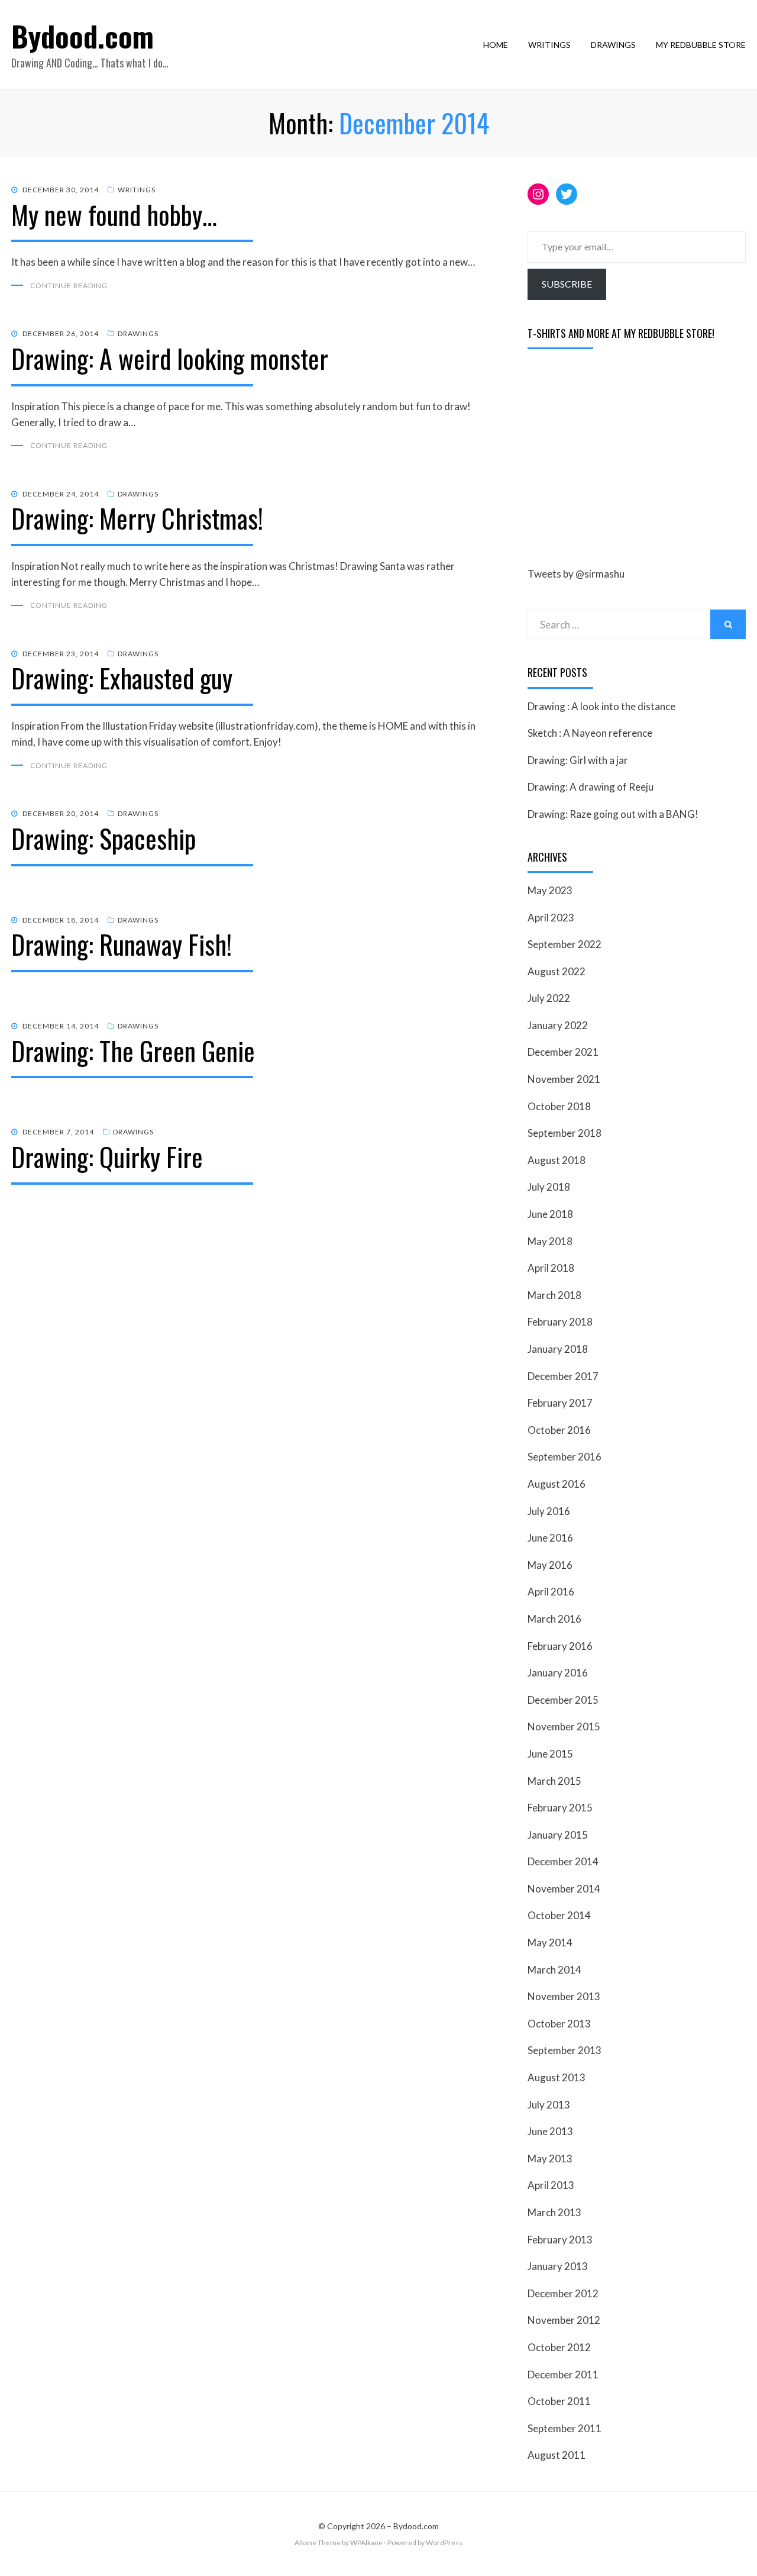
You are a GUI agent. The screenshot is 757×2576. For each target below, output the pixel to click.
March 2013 (554, 2212)
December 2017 (563, 1376)
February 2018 (560, 1322)
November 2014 (564, 1889)
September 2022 (564, 944)
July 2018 (549, 1187)
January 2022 (558, 1025)
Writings (549, 45)
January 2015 (558, 1835)
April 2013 (551, 2185)
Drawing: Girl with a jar (578, 760)
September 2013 (564, 2050)
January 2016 (558, 1673)
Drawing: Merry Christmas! (137, 518)
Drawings (613, 45)
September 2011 (564, 2428)
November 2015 (564, 1727)
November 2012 (564, 2320)
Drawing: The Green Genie (133, 1051)
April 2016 (551, 1592)
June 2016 (550, 1538)
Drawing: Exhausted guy (122, 678)
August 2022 (557, 971)
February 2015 (560, 1808)
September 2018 (564, 1133)
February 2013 (560, 2240)
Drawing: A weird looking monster (170, 358)
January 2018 (558, 1349)
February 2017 (560, 1403)
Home (496, 45)
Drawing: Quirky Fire (107, 1157)
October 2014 (559, 1915)
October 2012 (559, 2347)
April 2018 (551, 1268)
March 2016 (554, 1619)
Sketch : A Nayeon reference (590, 733)
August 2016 (557, 1484)
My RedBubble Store (701, 45)
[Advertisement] (616, 459)
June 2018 (550, 1214)
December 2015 (563, 1700)
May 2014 (550, 1943)
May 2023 (550, 890)
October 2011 (559, 2401)
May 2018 (550, 1241)
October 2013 (559, 2024)
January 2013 (558, 2266)
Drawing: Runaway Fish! (122, 944)
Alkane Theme (318, 2543)
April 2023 (551, 918)
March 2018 (554, 1295)
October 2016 (559, 1430)
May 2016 (550, 1565)
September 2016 (564, 1457)
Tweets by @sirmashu (576, 574)
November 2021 (564, 1079)
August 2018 (557, 1160)
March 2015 (554, 1781)
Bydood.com (83, 36)
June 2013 (550, 2131)
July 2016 (549, 1511)
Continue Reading (69, 286)
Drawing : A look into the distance (601, 706)
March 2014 (554, 1970)
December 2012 (563, 2293)
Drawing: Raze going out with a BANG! (613, 814)
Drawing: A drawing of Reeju (591, 787)
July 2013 (549, 2105)
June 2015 (550, 1754)
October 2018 (559, 1106)
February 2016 (560, 1646)
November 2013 (564, 1996)
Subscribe (567, 284)
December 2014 (563, 1861)
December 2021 (563, 1052)
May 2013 (550, 2159)
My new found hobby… (114, 215)
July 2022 (549, 998)
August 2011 (557, 2455)
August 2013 (557, 2077)
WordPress (444, 2543)
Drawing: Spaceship (104, 838)
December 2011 (563, 2375)
